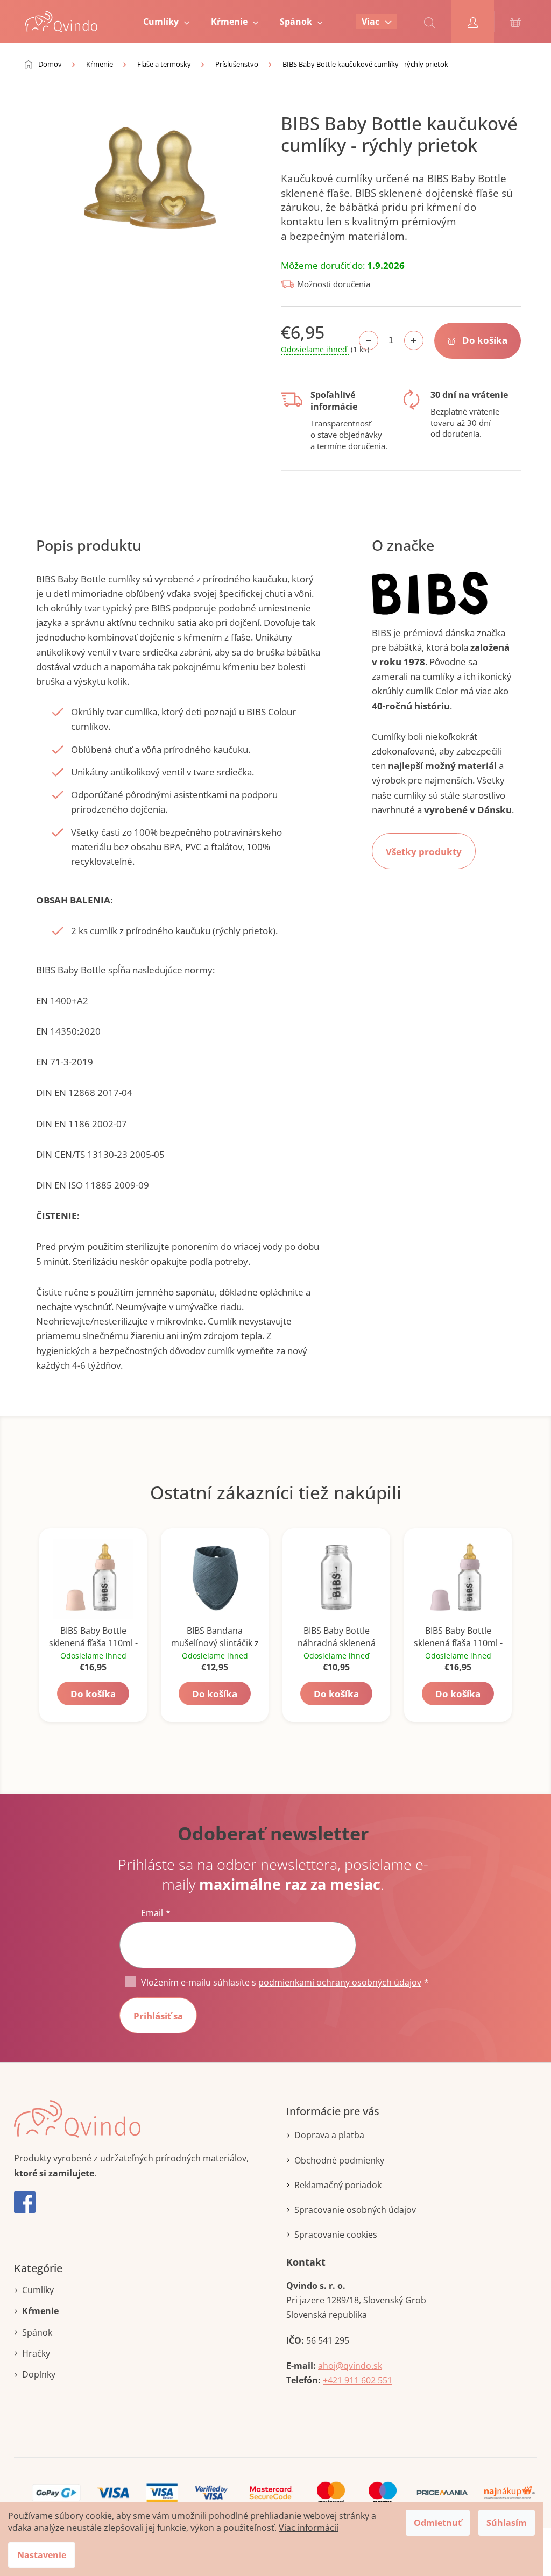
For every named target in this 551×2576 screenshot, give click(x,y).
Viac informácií (309, 2528)
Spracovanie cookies (336, 2235)
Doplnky (39, 2374)
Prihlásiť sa (158, 2016)
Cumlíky (38, 2290)
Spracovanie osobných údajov (355, 2210)
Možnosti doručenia (334, 284)
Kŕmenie (40, 2311)
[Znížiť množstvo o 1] (369, 340)
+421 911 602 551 (358, 2380)
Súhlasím (507, 2523)
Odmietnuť (438, 2523)
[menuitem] (166, 22)
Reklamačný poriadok (338, 2185)
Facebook (25, 2202)
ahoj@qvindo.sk (350, 2366)
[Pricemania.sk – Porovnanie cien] (442, 2492)
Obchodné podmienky (339, 2160)
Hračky (36, 2353)
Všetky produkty (424, 852)
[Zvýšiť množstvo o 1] (414, 340)
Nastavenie (42, 2555)
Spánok (37, 2332)
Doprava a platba (329, 2135)
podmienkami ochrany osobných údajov (340, 1982)
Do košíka (485, 340)
